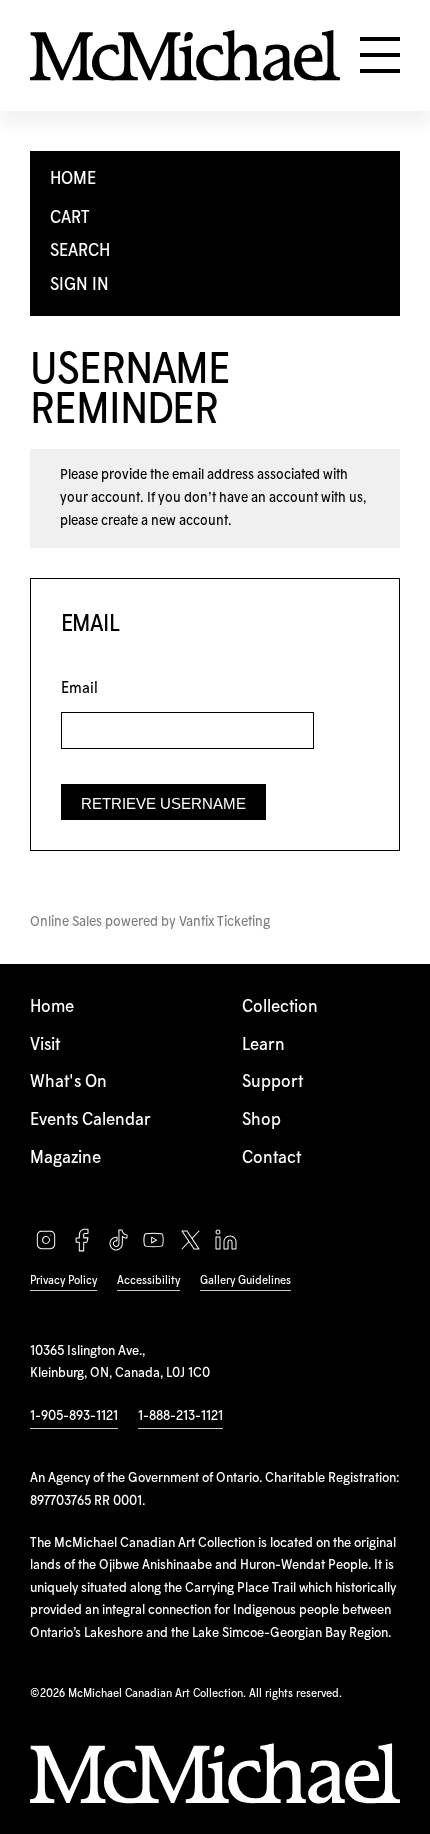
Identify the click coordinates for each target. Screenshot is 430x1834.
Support (272, 1082)
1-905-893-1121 (74, 1416)
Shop (261, 1120)
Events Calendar (90, 1120)
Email (79, 688)
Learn (263, 1045)
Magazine (65, 1158)
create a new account (164, 521)
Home (52, 1007)
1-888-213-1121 (180, 1416)
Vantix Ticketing (224, 922)
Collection (280, 1007)
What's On (68, 1082)
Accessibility (148, 1280)
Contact (271, 1158)
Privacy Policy (63, 1280)
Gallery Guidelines (245, 1280)
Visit (45, 1045)
